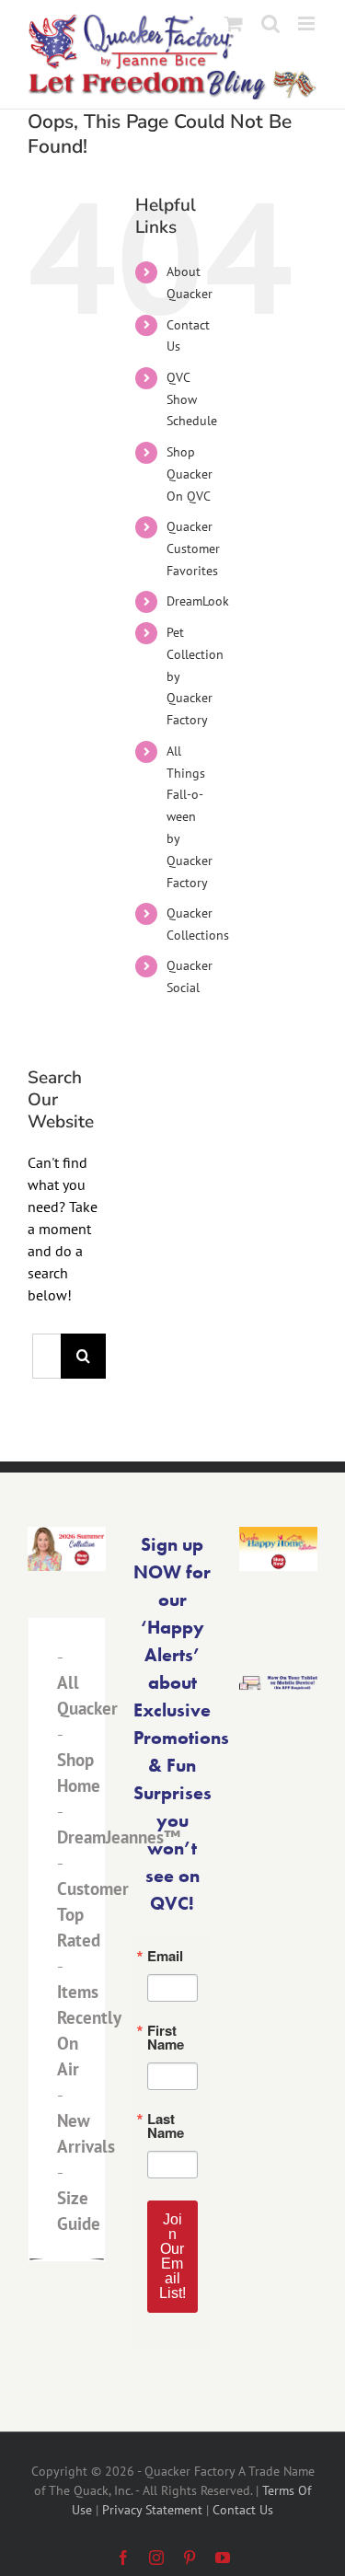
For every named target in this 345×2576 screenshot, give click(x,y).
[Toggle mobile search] (270, 23)
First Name (166, 2038)
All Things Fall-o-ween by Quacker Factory (190, 817)
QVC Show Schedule (192, 399)
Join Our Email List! (172, 2256)
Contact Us (243, 2510)
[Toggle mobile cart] (234, 23)
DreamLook (198, 601)
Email (165, 1956)
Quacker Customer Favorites (193, 549)
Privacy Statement (152, 2510)
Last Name (166, 2126)
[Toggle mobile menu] (308, 23)
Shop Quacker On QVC (190, 474)
